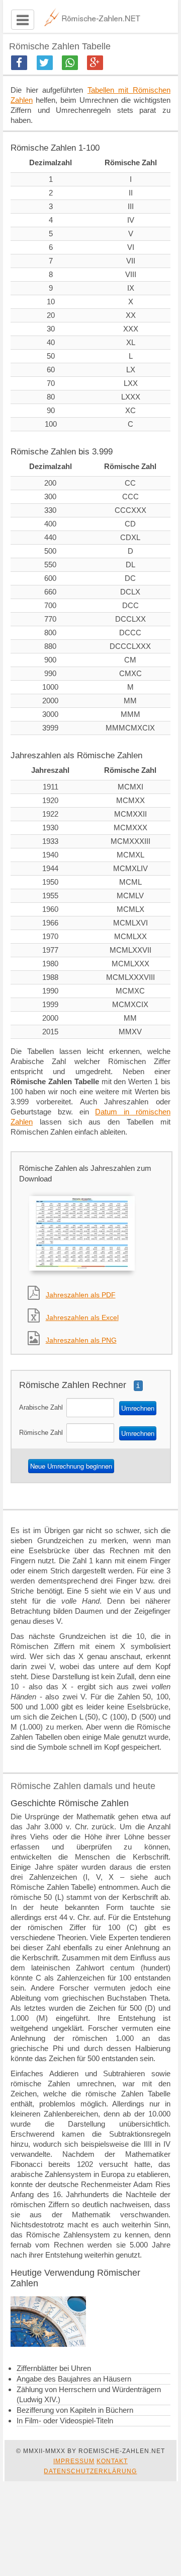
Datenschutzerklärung (90, 2471)
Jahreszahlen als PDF (81, 1295)
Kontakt (112, 2461)
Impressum (74, 2461)
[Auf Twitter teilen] (45, 63)
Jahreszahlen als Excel (82, 1317)
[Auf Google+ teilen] (95, 63)
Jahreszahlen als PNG (81, 1340)
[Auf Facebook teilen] (19, 63)
